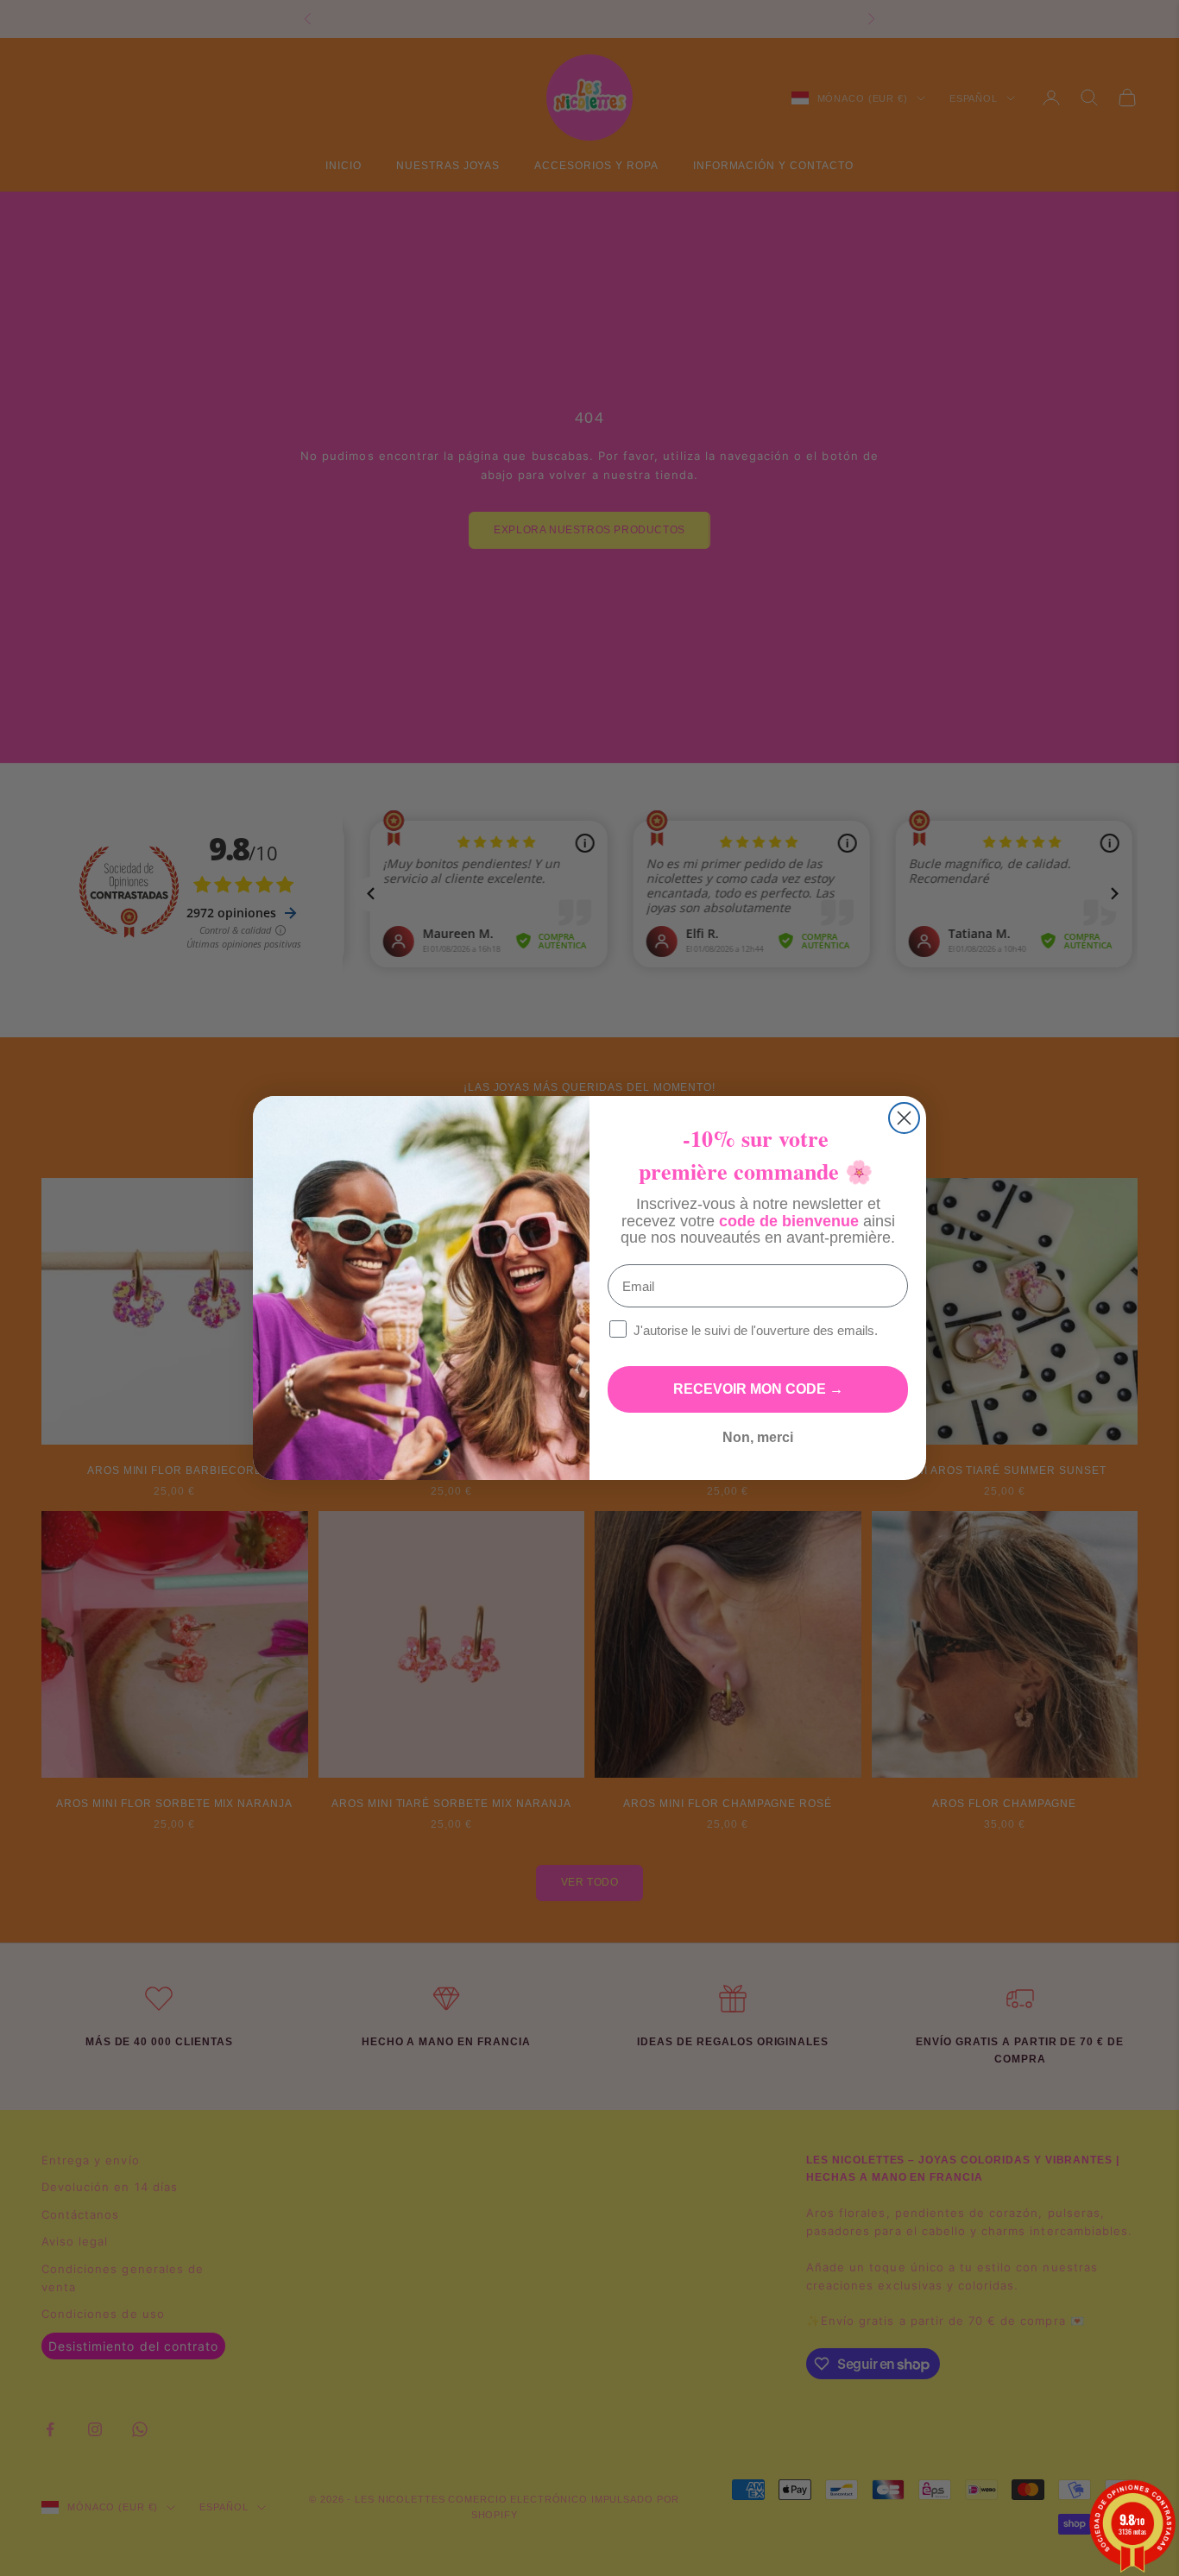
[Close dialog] (904, 1118)
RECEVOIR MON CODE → (758, 1389)
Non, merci (758, 1437)
